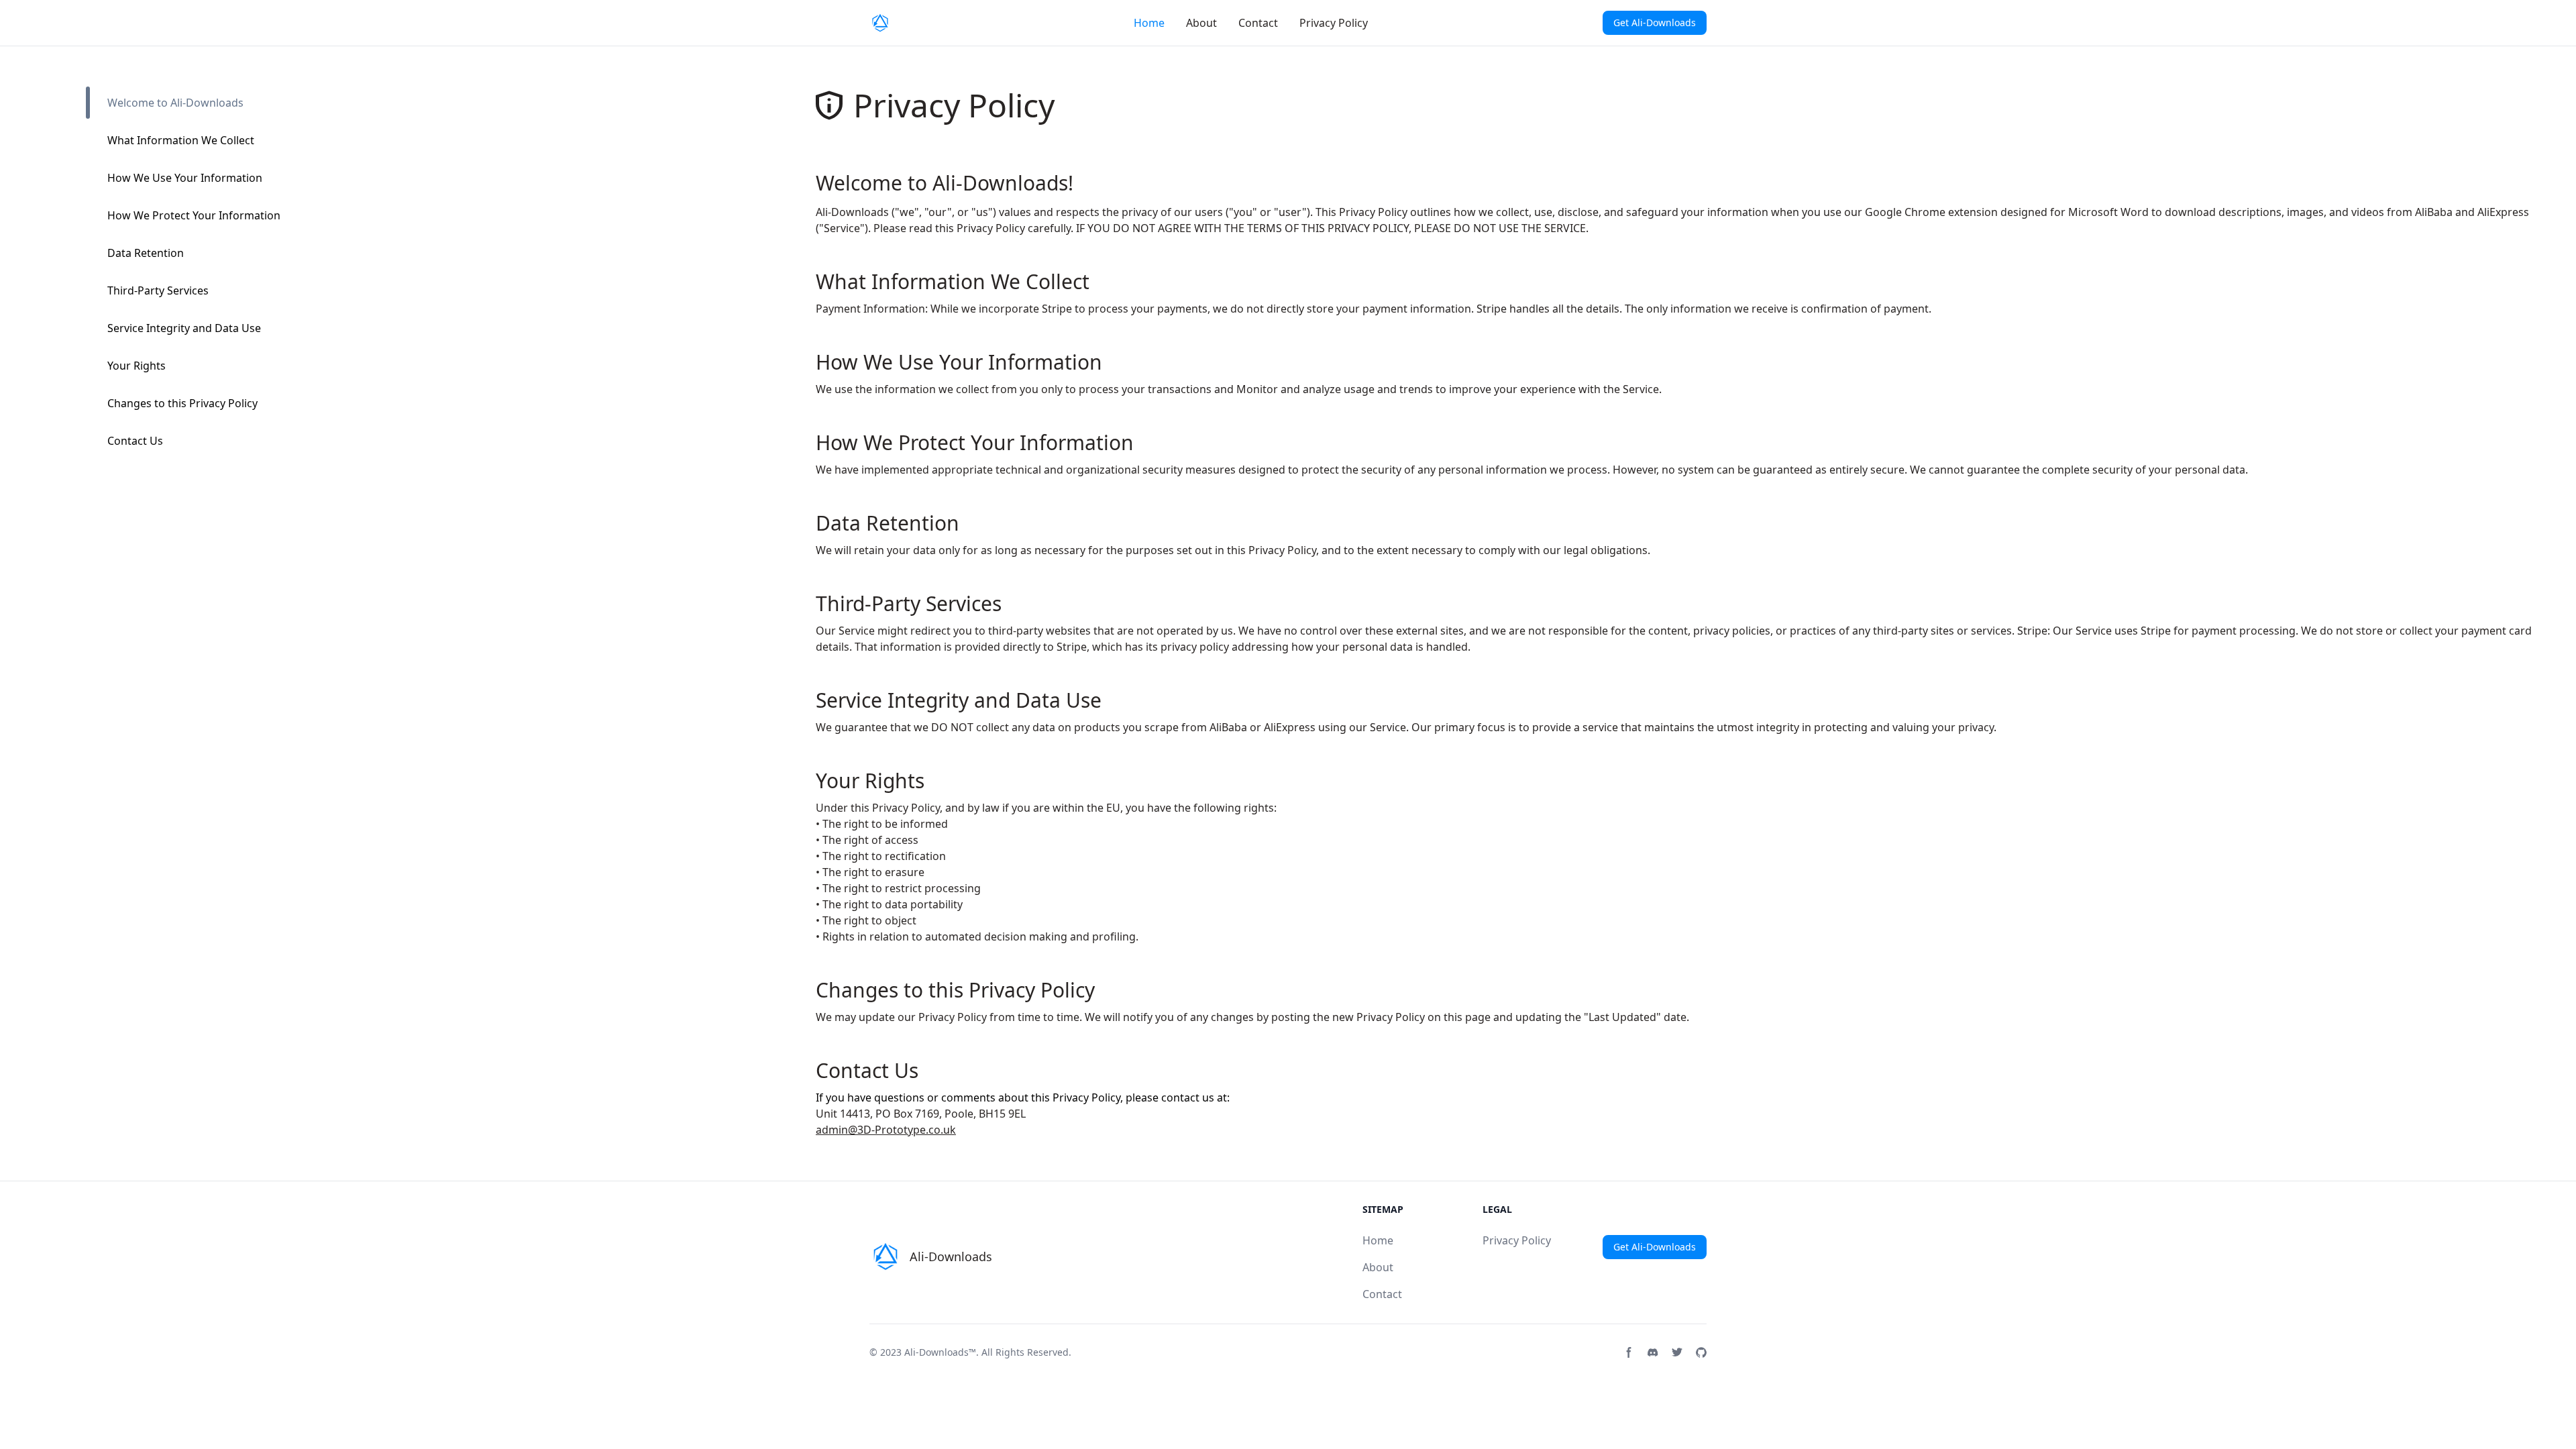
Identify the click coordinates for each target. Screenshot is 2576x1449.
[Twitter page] (1677, 1352)
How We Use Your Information (185, 178)
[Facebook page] (1629, 1352)
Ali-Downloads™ (940, 1352)
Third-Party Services (158, 290)
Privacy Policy (1334, 23)
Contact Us (135, 441)
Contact (1258, 23)
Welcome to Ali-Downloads (175, 103)
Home (1149, 23)
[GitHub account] (1701, 1352)
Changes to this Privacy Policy (182, 403)
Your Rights (137, 366)
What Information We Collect (181, 140)
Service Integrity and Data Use (184, 328)
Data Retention (146, 253)
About (1201, 23)
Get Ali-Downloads (1655, 22)
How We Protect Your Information (194, 215)
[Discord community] (1653, 1352)
